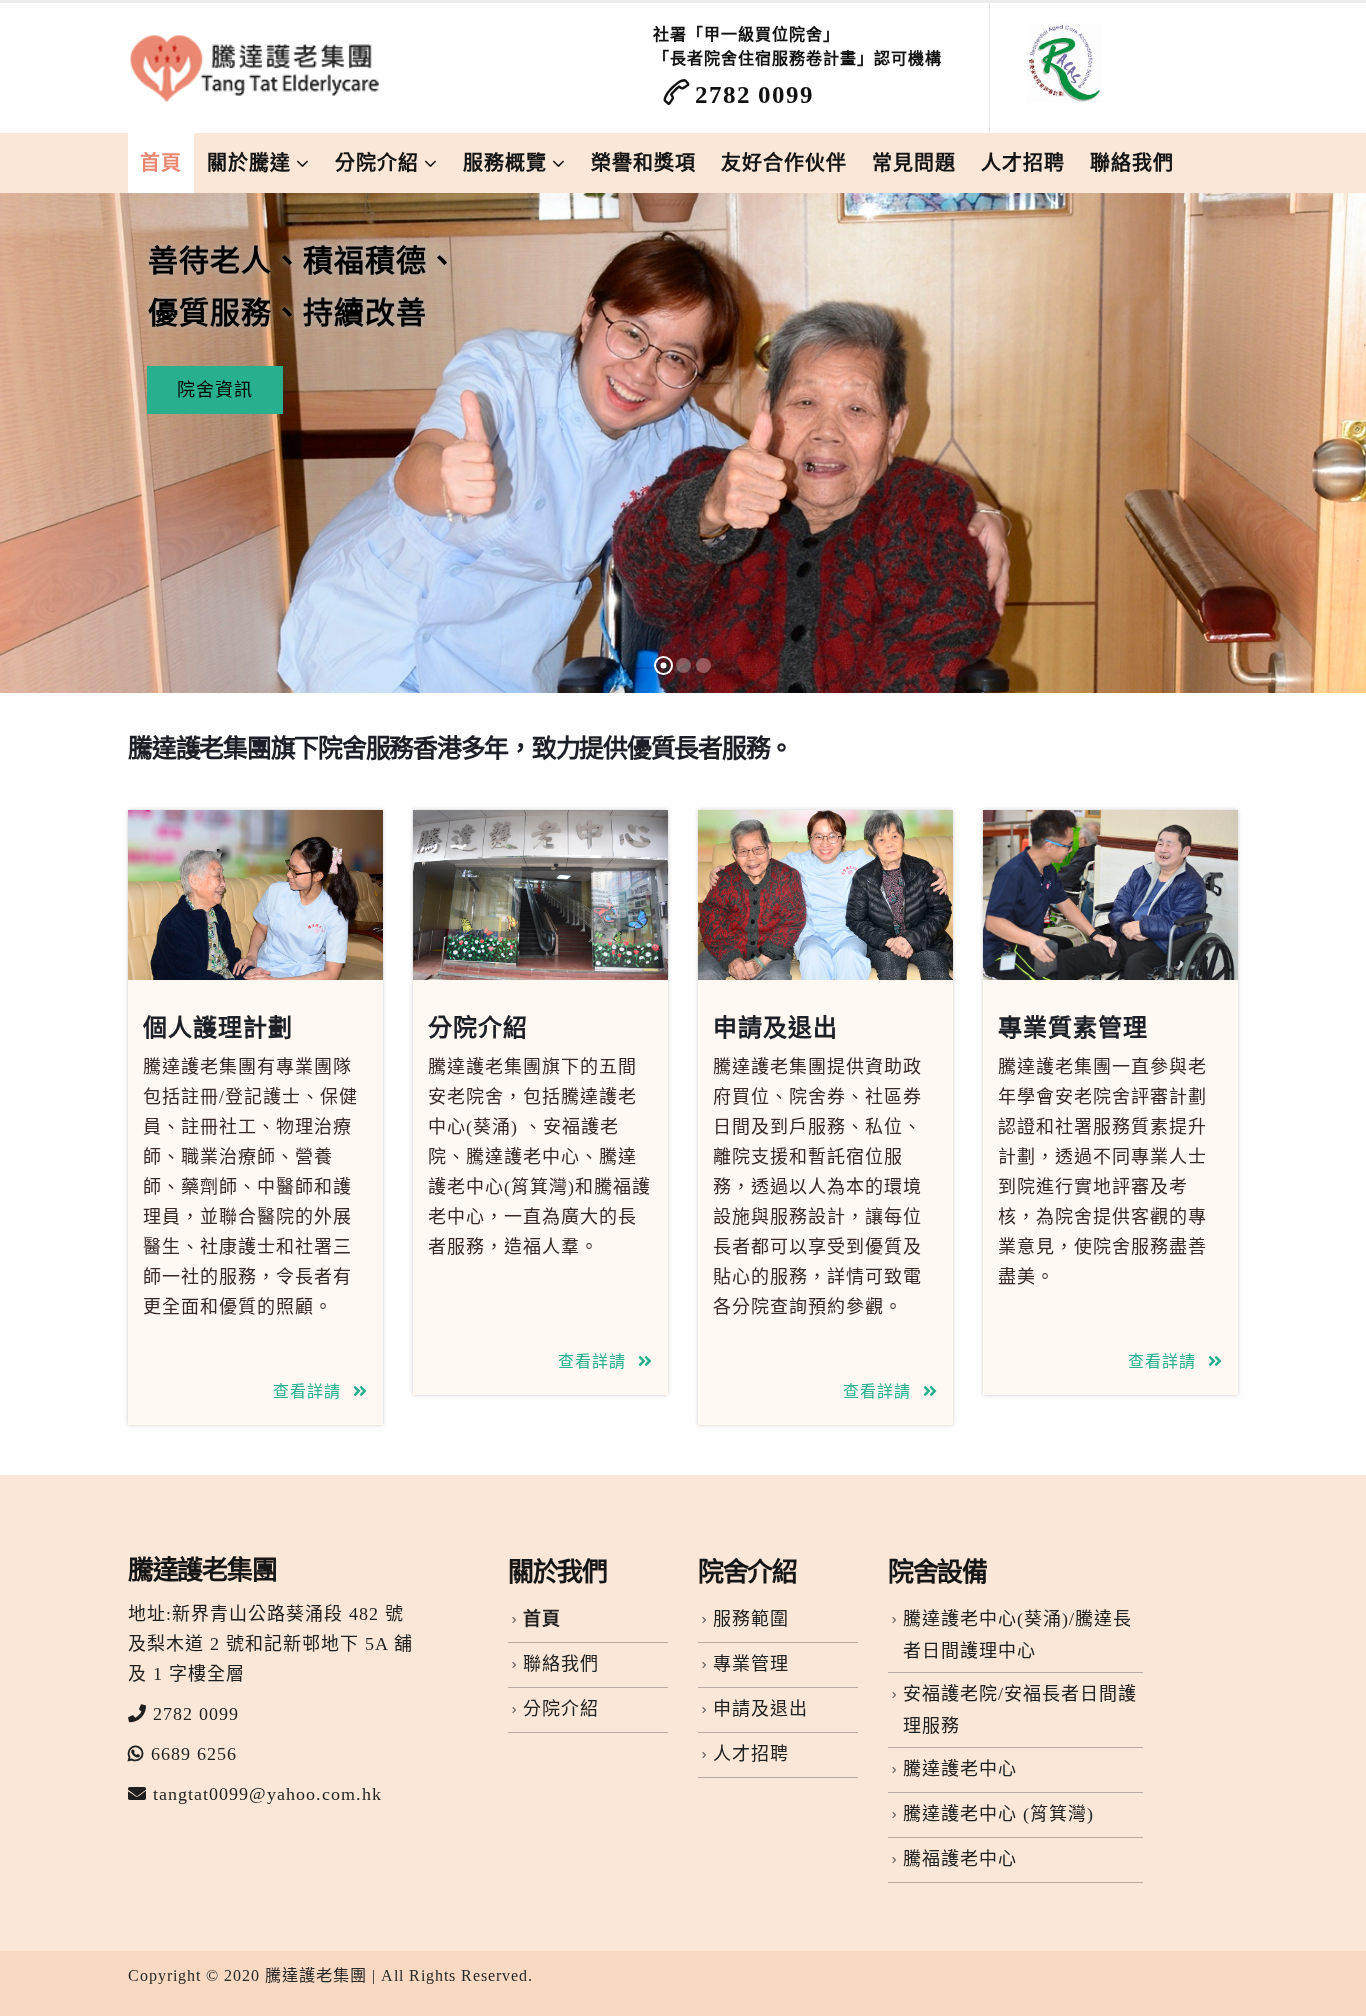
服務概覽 (505, 163)
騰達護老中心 (960, 1769)
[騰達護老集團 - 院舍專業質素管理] (258, 68)
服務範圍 (751, 1619)
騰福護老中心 (960, 1859)
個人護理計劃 (218, 1028)
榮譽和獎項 (643, 163)
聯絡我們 (1132, 163)
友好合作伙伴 (784, 163)
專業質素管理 (1073, 1028)
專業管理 (751, 1664)
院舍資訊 (215, 390)
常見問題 (914, 163)
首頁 (161, 163)
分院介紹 (377, 163)
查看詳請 (309, 1391)
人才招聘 (1023, 163)
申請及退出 (775, 1028)
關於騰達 (249, 163)
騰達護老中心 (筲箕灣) (998, 1814)
